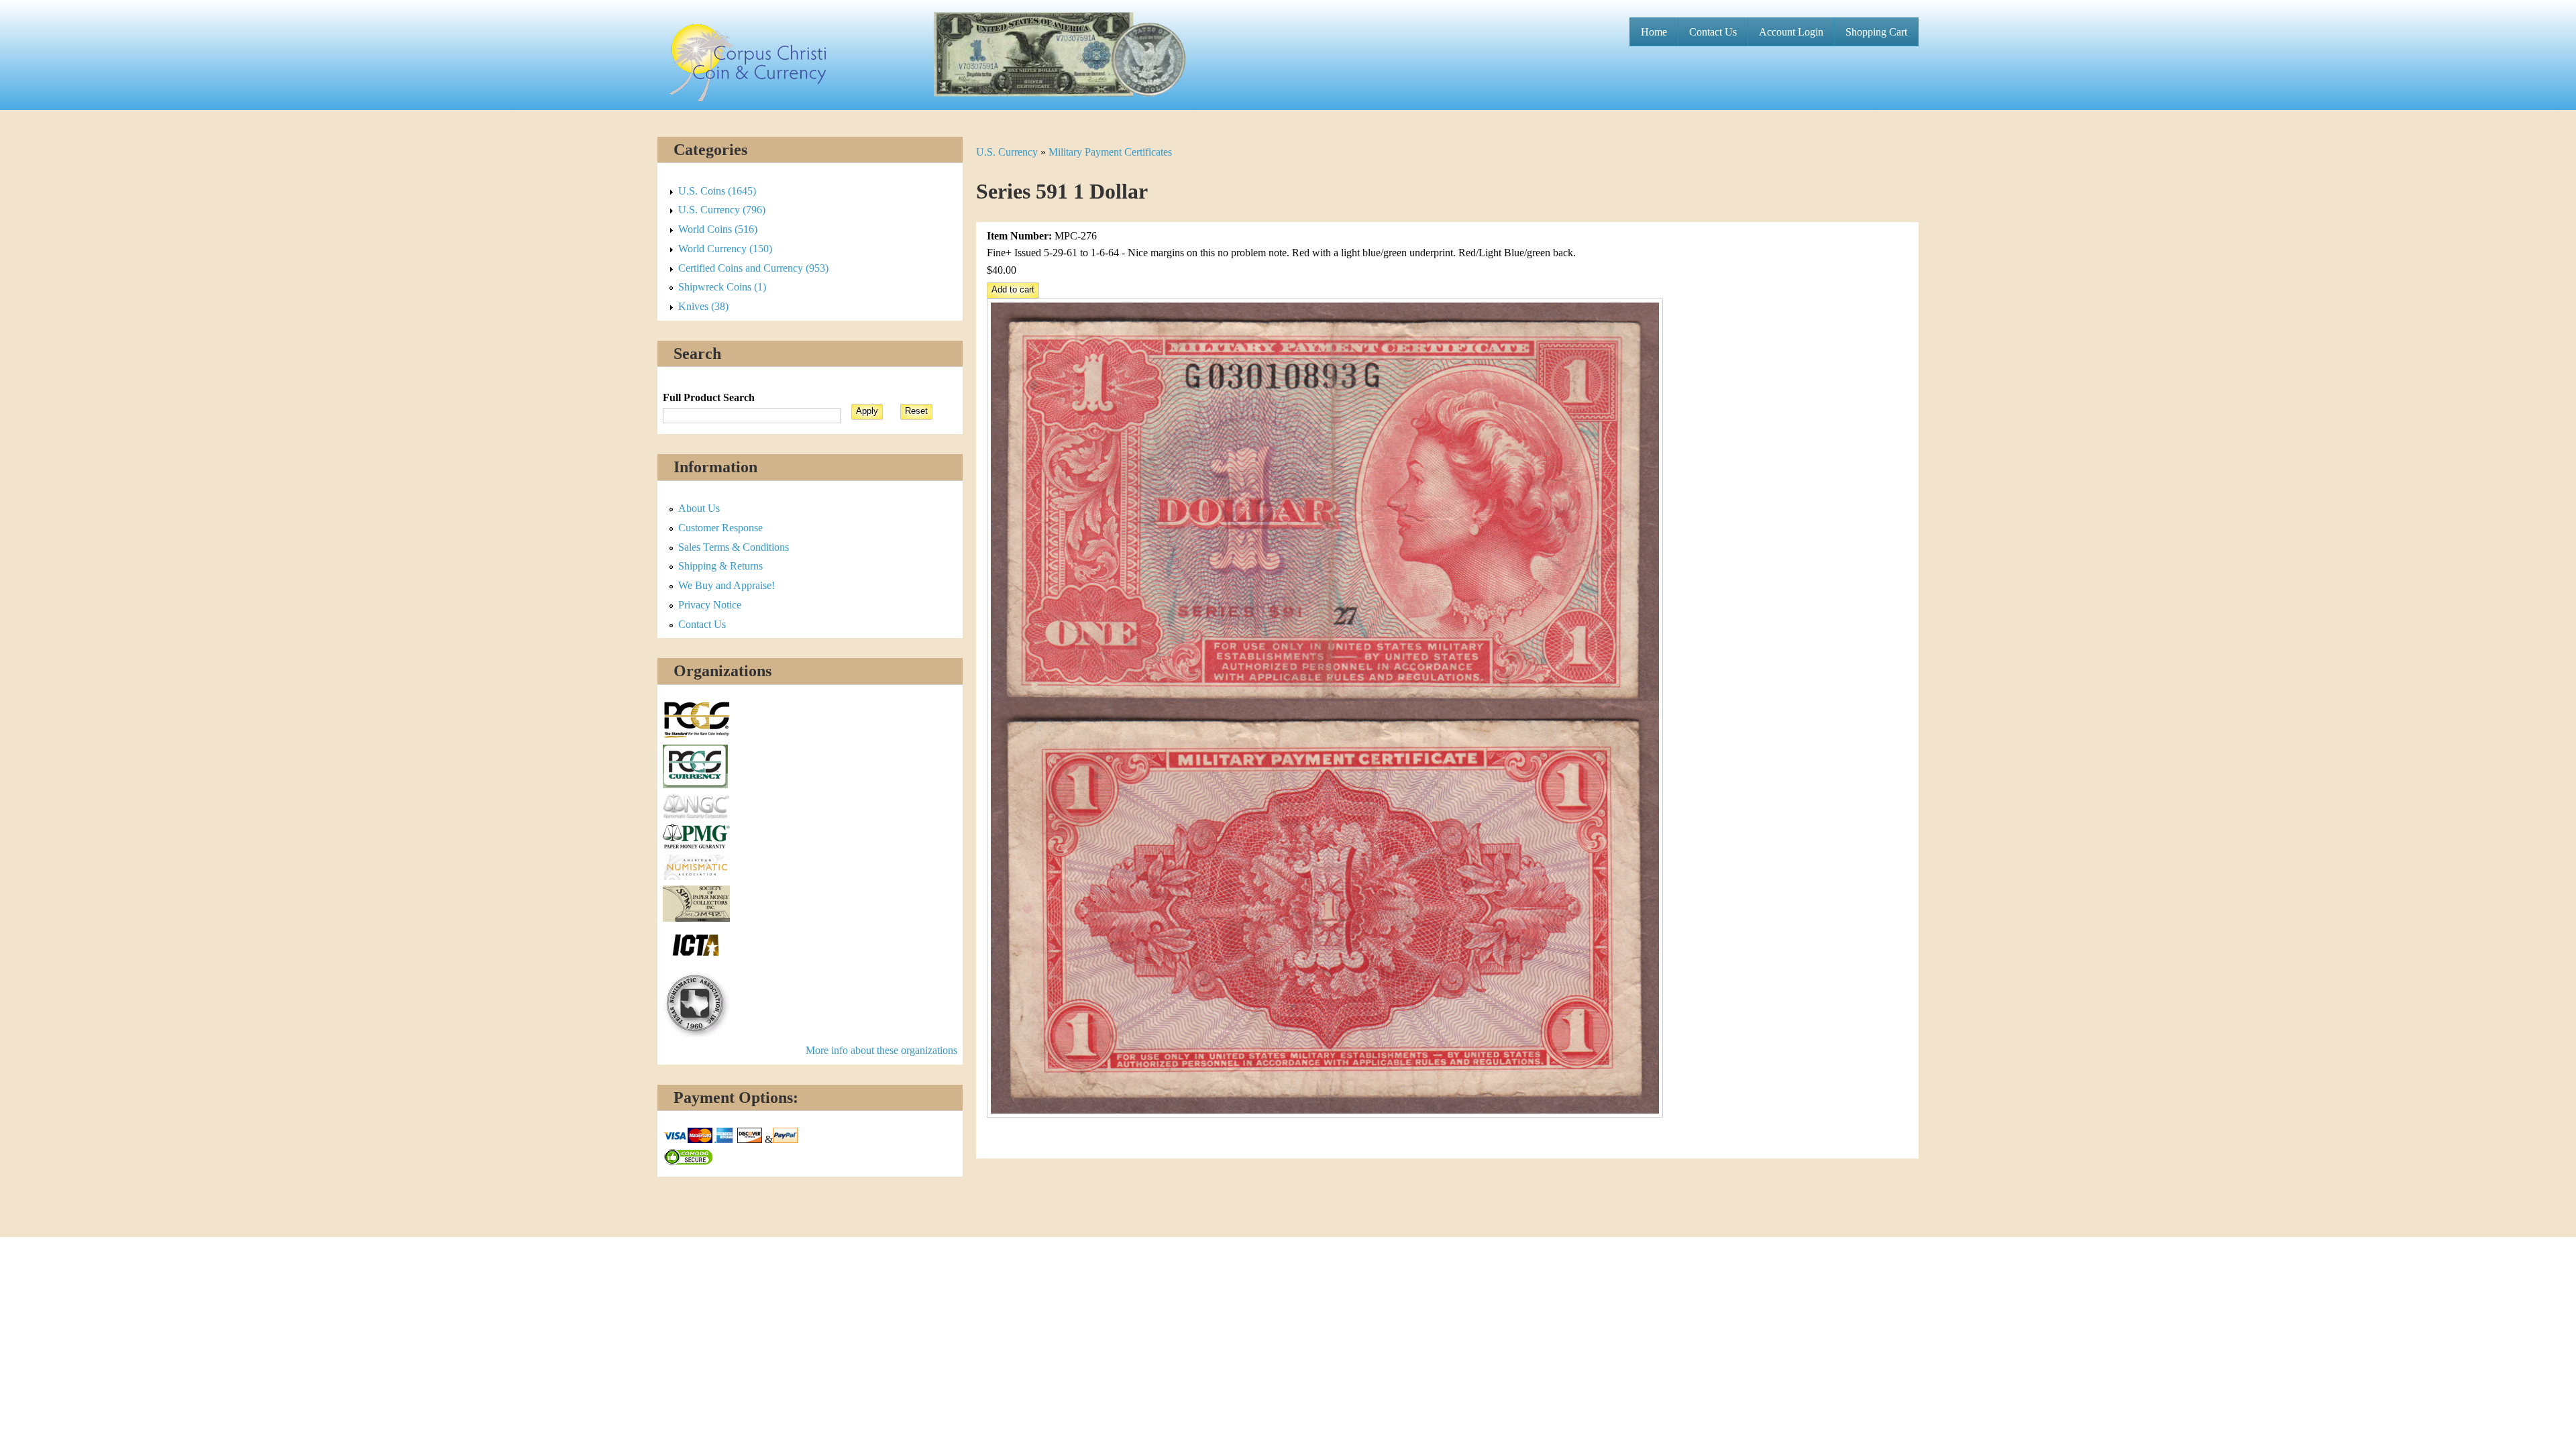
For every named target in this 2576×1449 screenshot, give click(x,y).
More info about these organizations (881, 1050)
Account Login (1791, 32)
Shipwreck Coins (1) (722, 287)
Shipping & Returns (720, 566)
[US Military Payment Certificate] (1325, 1114)
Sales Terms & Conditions (734, 547)
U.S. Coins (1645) (717, 191)
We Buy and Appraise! (727, 585)
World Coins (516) (718, 229)
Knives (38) (703, 306)
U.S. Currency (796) (722, 210)
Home (1654, 32)
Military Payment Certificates (1110, 152)
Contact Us (1713, 32)
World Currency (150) (725, 249)
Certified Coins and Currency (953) (753, 268)
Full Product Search (709, 397)
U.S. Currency (1007, 152)
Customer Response (720, 528)
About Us (699, 508)
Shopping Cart (1876, 32)
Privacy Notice (710, 605)
